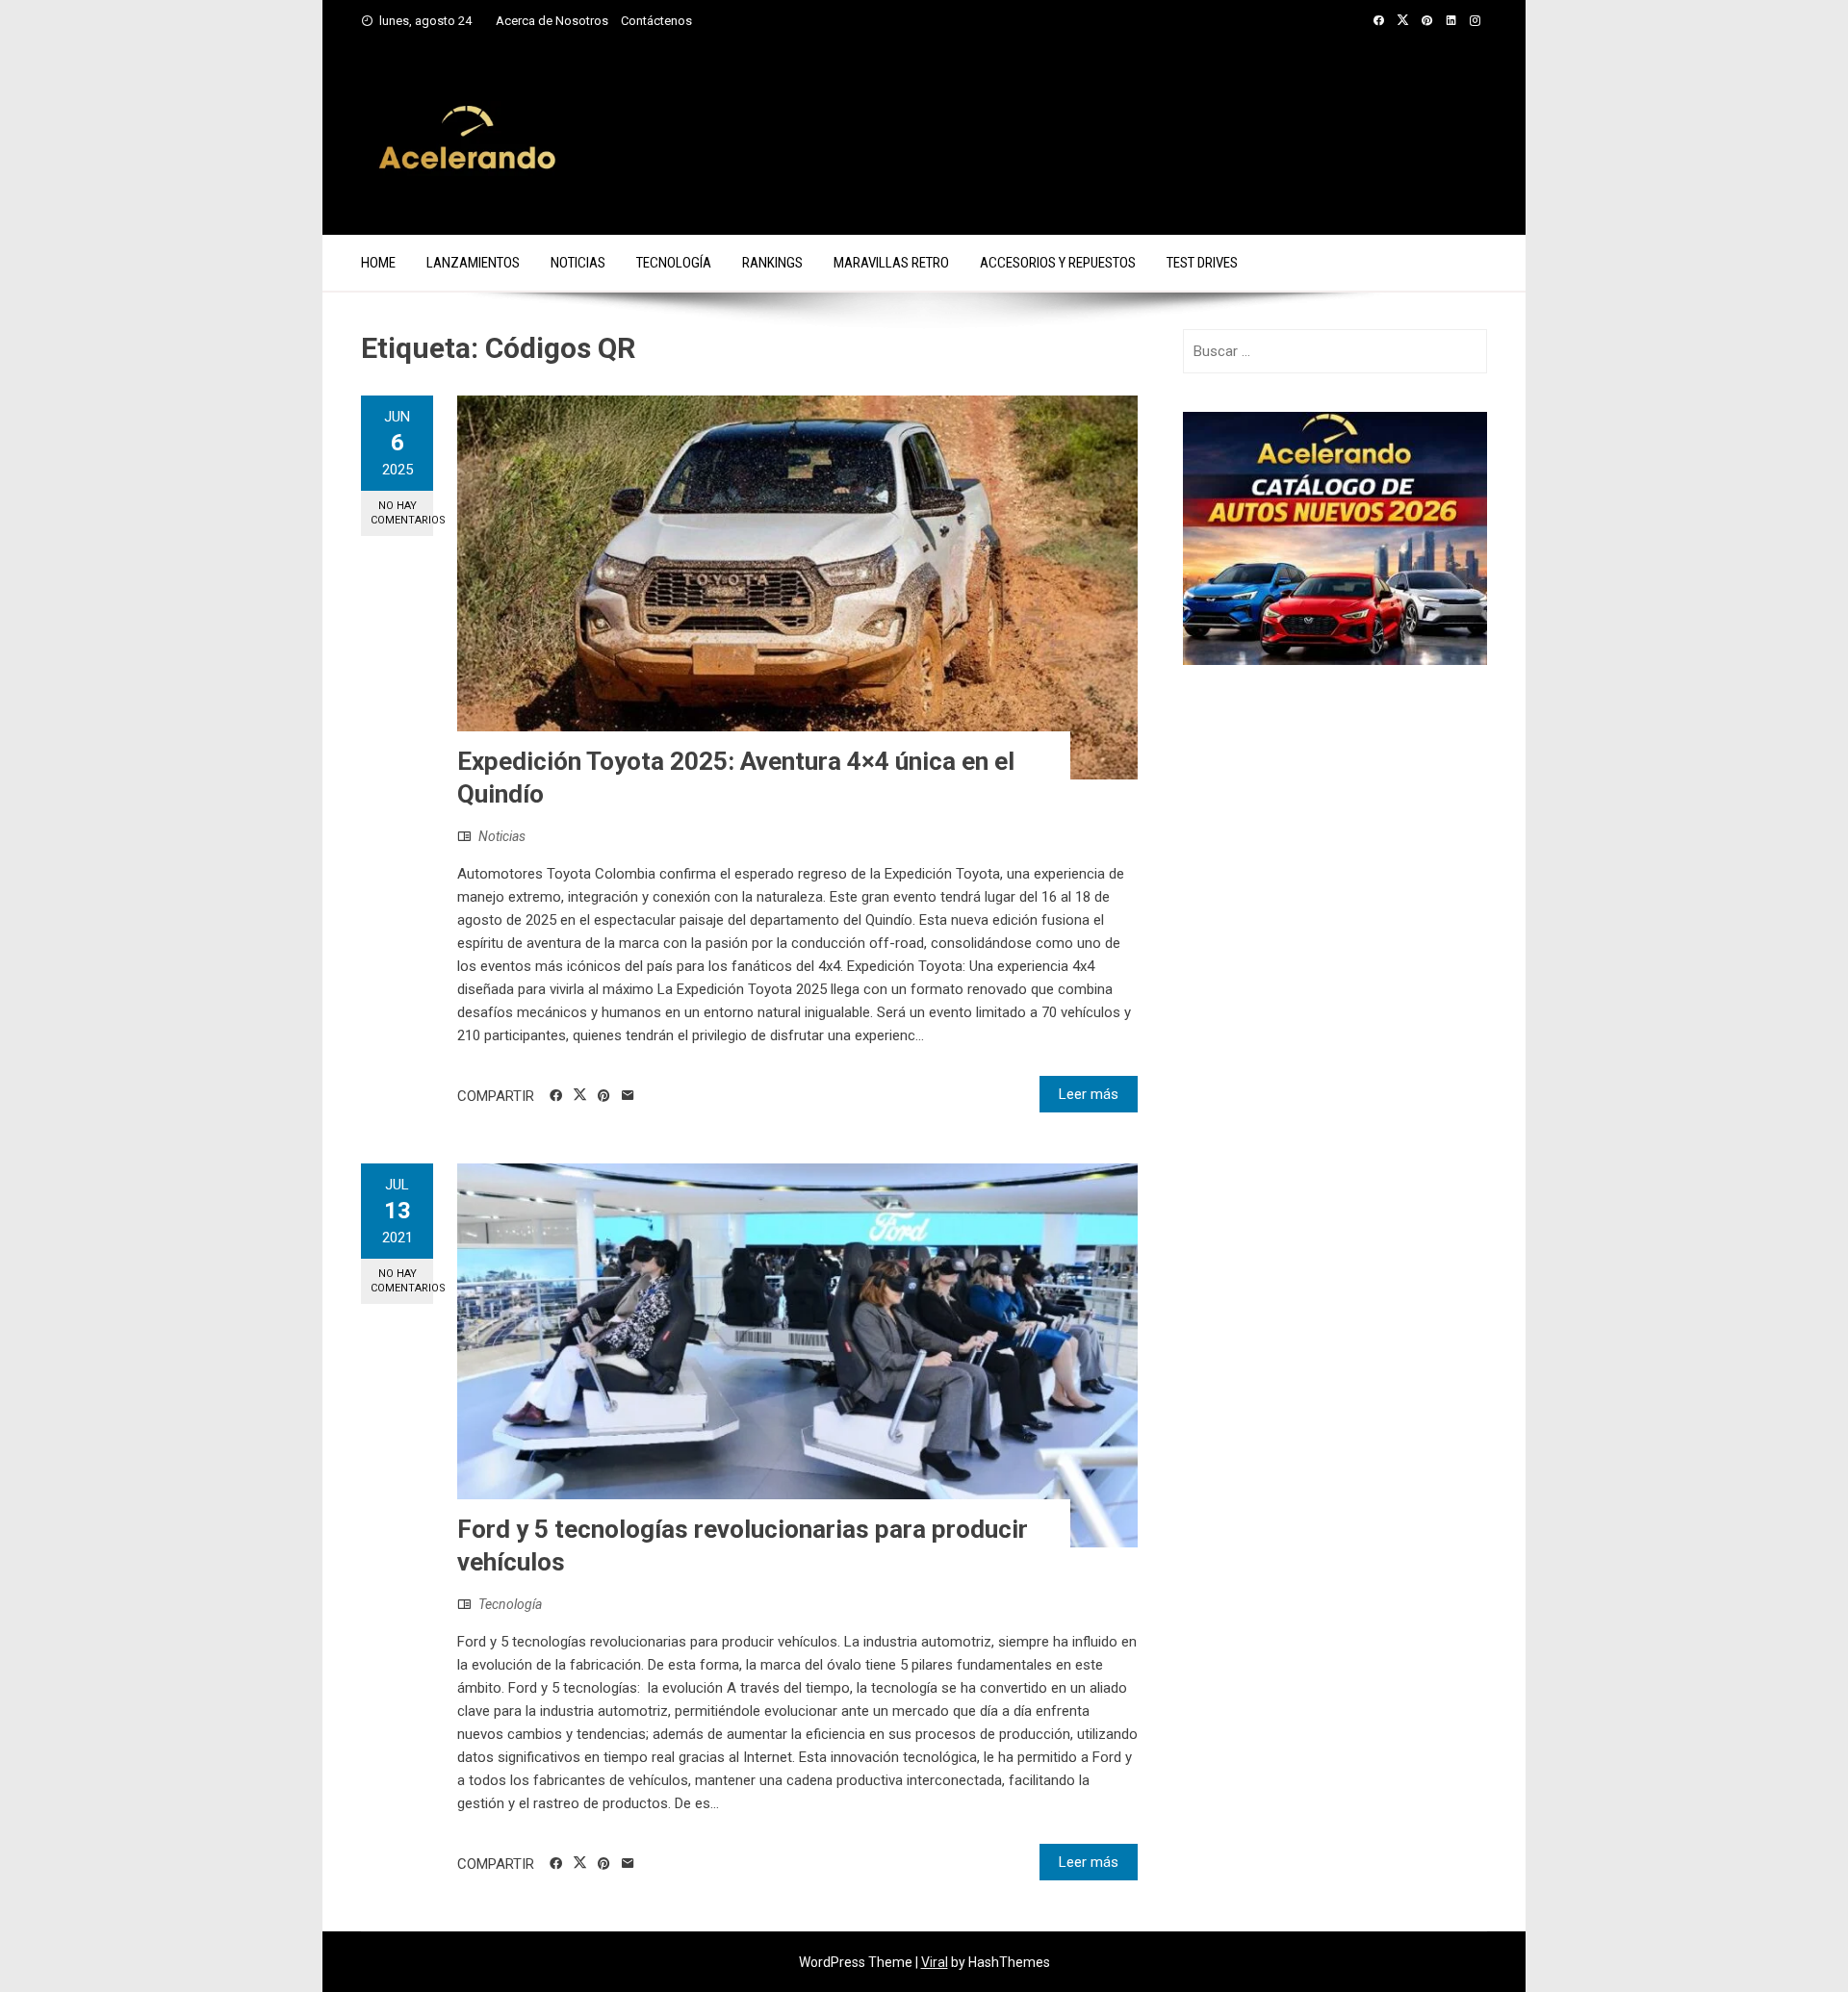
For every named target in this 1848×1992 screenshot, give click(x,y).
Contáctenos (656, 21)
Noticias (578, 263)
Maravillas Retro (891, 263)
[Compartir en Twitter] (580, 1095)
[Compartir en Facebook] (556, 1096)
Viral (935, 1962)
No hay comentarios (402, 513)
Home (378, 263)
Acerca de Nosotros (552, 21)
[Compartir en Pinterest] (604, 1096)
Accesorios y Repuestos (1058, 263)
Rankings (772, 263)
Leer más (1089, 1094)
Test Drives (1202, 263)
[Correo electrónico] (628, 1096)
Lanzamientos (473, 263)
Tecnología (674, 263)
